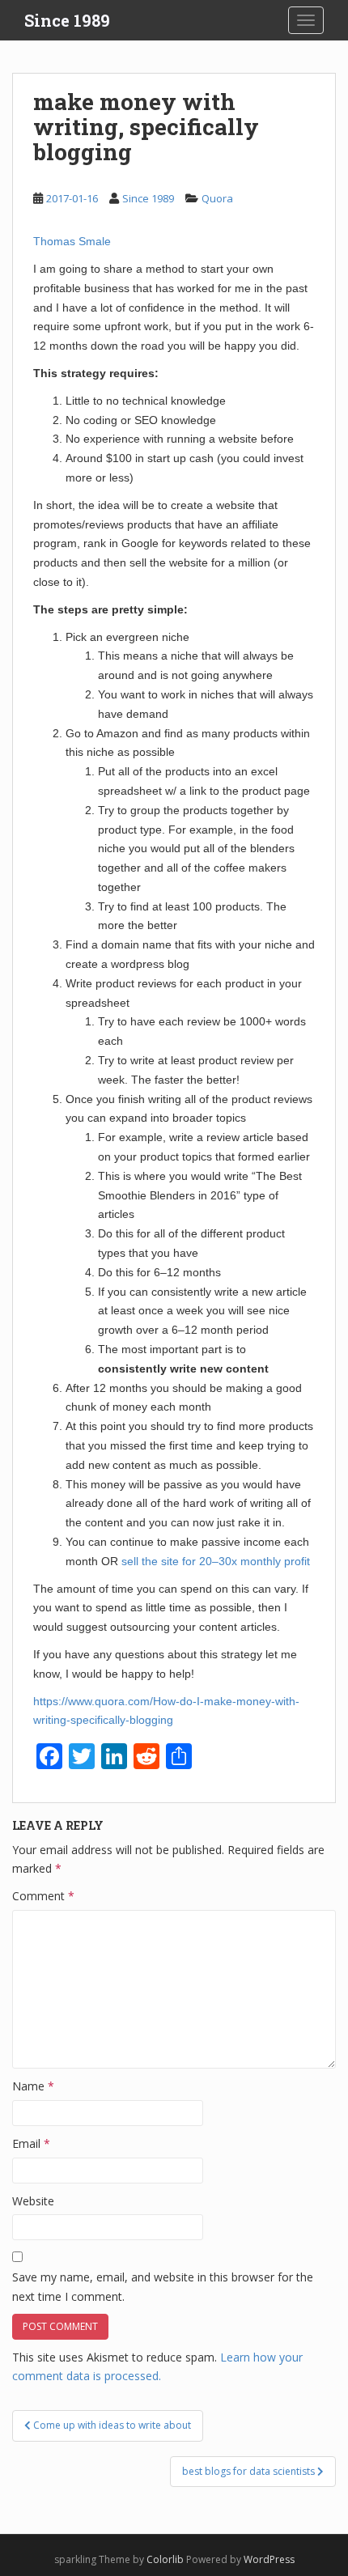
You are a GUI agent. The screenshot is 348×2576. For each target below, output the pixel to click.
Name (33, 2086)
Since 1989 (67, 20)
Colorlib (165, 2559)
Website (33, 2201)
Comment (43, 1896)
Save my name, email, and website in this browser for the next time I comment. (163, 2287)
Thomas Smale (72, 241)
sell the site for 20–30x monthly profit (216, 1561)
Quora (217, 198)
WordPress (269, 2559)
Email (31, 2143)
